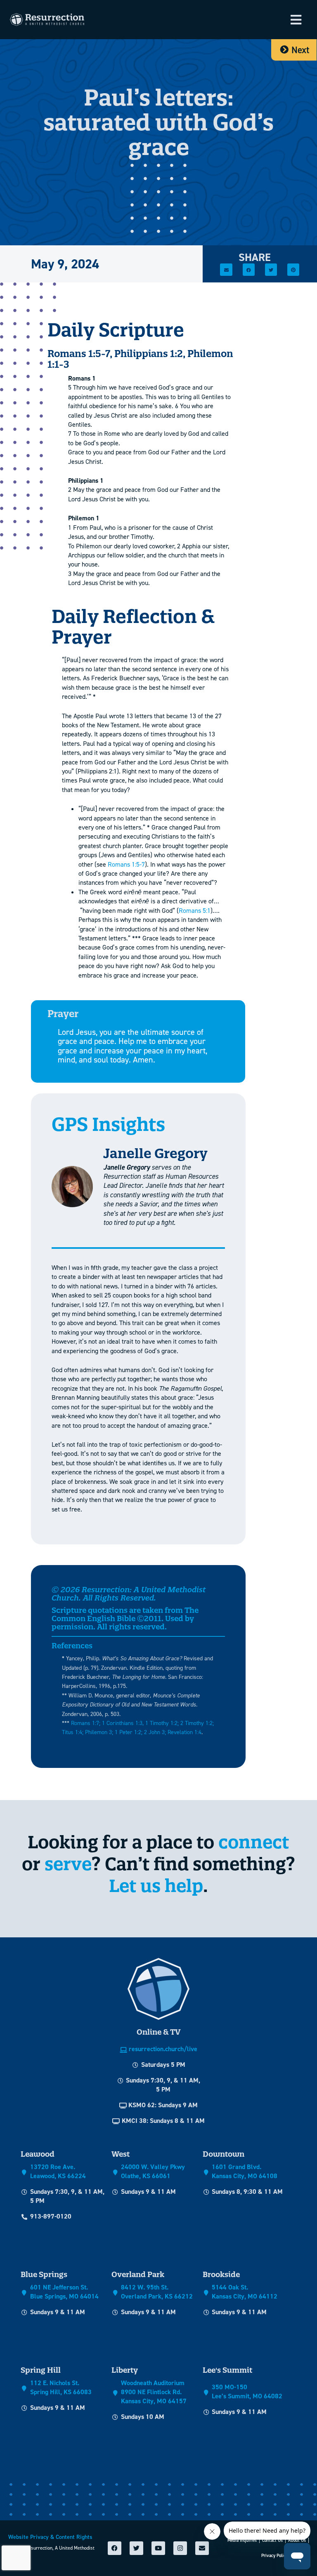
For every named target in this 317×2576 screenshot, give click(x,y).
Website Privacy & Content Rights (50, 2537)
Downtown (224, 2154)
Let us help (156, 1886)
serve (68, 1864)
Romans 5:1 (195, 911)
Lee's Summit (227, 2370)
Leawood (38, 2154)
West (121, 2154)
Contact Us (272, 2540)
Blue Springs (44, 2274)
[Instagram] (180, 2548)
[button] (296, 20)
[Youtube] (158, 2548)
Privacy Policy (274, 2556)
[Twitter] (136, 2548)
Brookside (221, 2274)
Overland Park (138, 2274)
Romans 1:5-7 (126, 864)
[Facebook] (115, 2548)
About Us (297, 2540)
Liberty (125, 2370)
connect (254, 1842)
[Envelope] (202, 2548)
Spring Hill (41, 2370)
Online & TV (158, 2032)
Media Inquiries (242, 2540)
